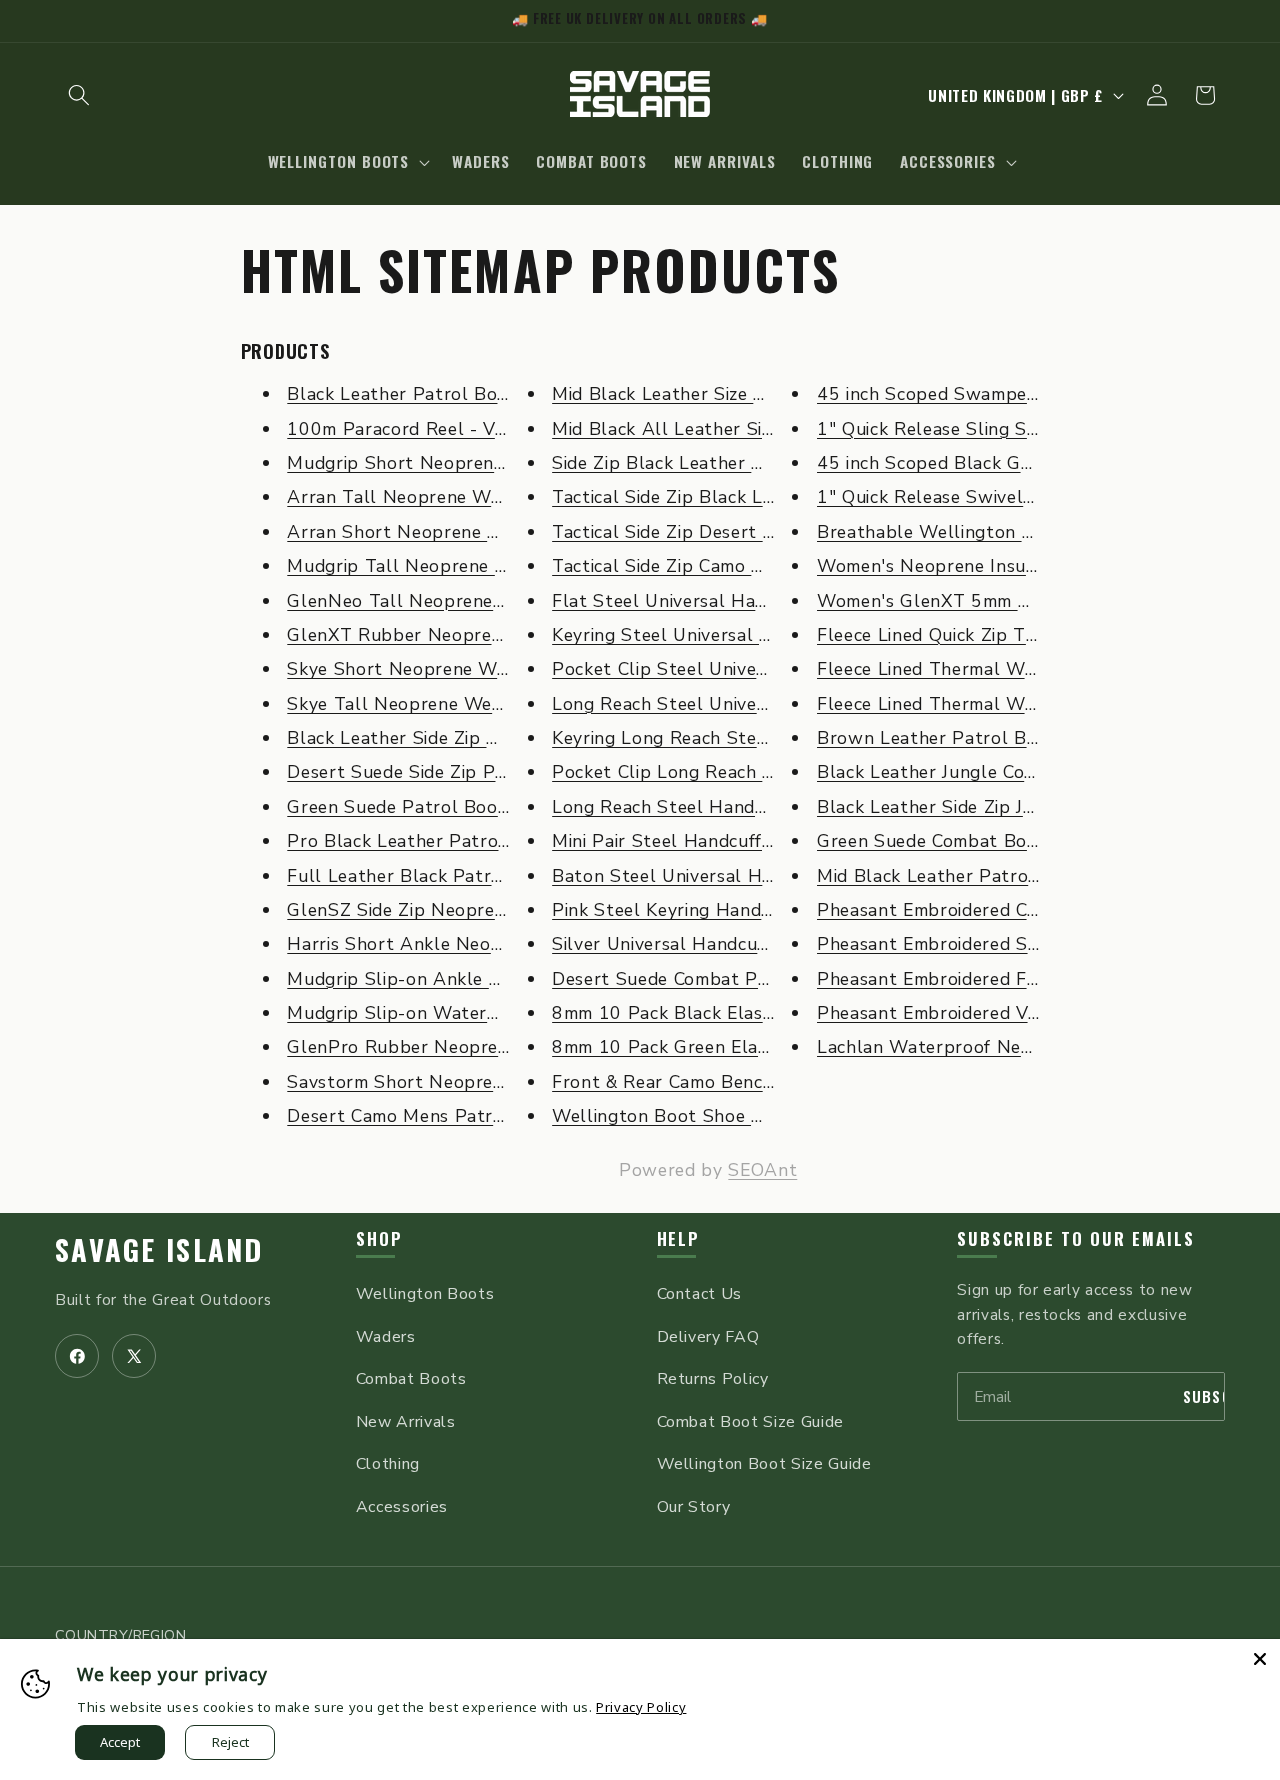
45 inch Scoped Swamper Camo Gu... (972, 394)
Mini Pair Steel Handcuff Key (675, 841)
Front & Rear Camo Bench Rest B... (700, 1082)
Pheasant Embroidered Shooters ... (964, 944)
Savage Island (159, 1249)
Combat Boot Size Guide (751, 1422)
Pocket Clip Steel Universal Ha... (691, 669)
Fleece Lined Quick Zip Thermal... (956, 635)
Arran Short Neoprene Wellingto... (435, 532)
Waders (386, 1337)
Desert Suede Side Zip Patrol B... (427, 772)
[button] (79, 95)
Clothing (388, 1464)
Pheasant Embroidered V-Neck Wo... (970, 1013)
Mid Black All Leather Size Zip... (688, 429)
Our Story (694, 1507)
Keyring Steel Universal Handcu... (693, 635)
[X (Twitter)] (134, 1356)
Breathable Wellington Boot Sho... (965, 532)
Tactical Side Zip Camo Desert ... (689, 566)
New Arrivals (406, 1422)
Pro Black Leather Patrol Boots (424, 841)
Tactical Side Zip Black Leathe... (687, 497)
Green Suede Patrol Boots (401, 807)
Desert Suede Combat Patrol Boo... (702, 979)
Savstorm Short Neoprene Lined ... (434, 1082)
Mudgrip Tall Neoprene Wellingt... (434, 566)
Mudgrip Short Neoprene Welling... (437, 463)
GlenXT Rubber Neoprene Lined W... (442, 635)
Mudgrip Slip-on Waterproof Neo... (436, 1013)
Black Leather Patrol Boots (406, 394)
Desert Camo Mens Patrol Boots (427, 1116)
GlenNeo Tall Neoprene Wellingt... (436, 601)
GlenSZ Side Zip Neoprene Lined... (432, 910)
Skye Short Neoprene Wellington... (436, 669)
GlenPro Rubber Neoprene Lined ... (436, 1047)
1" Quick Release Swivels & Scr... (955, 497)
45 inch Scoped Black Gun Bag (948, 463)
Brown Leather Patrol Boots (941, 738)
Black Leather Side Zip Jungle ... (952, 807)
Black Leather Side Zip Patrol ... (423, 738)
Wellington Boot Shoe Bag (668, 1116)
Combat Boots (411, 1379)
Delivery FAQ (708, 1337)
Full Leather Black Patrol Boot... (427, 876)
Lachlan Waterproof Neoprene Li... (964, 1047)
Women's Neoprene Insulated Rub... (970, 566)
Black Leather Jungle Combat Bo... (963, 772)
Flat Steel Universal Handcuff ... (689, 601)
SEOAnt (762, 1170)
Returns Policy (713, 1379)
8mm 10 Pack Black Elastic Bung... (698, 1013)
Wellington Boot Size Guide (764, 1464)
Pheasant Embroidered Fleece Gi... (961, 979)
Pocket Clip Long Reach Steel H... (696, 772)
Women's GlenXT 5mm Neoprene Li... (975, 601)
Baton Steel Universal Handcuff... (694, 876)
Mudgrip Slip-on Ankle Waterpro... (435, 979)
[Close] (1260, 1659)
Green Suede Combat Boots (936, 841)
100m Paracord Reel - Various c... (429, 429)
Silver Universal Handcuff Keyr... (689, 944)
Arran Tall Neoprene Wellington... (433, 497)
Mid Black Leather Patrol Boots (954, 876)
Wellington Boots (425, 1294)
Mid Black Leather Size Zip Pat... (690, 394)
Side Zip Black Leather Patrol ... (688, 463)
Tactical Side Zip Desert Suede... (689, 532)
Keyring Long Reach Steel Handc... (698, 738)
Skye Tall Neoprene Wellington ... (432, 704)
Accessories (402, 1507)
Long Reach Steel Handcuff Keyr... (697, 807)
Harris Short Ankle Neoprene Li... (429, 944)
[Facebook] (77, 1356)
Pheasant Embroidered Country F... (965, 910)
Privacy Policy (641, 1707)
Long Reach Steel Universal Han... (696, 704)
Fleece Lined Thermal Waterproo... (964, 669)
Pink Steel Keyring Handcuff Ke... (692, 910)
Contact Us (700, 1294)
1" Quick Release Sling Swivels (949, 429)
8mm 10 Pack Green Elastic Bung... (700, 1047)
